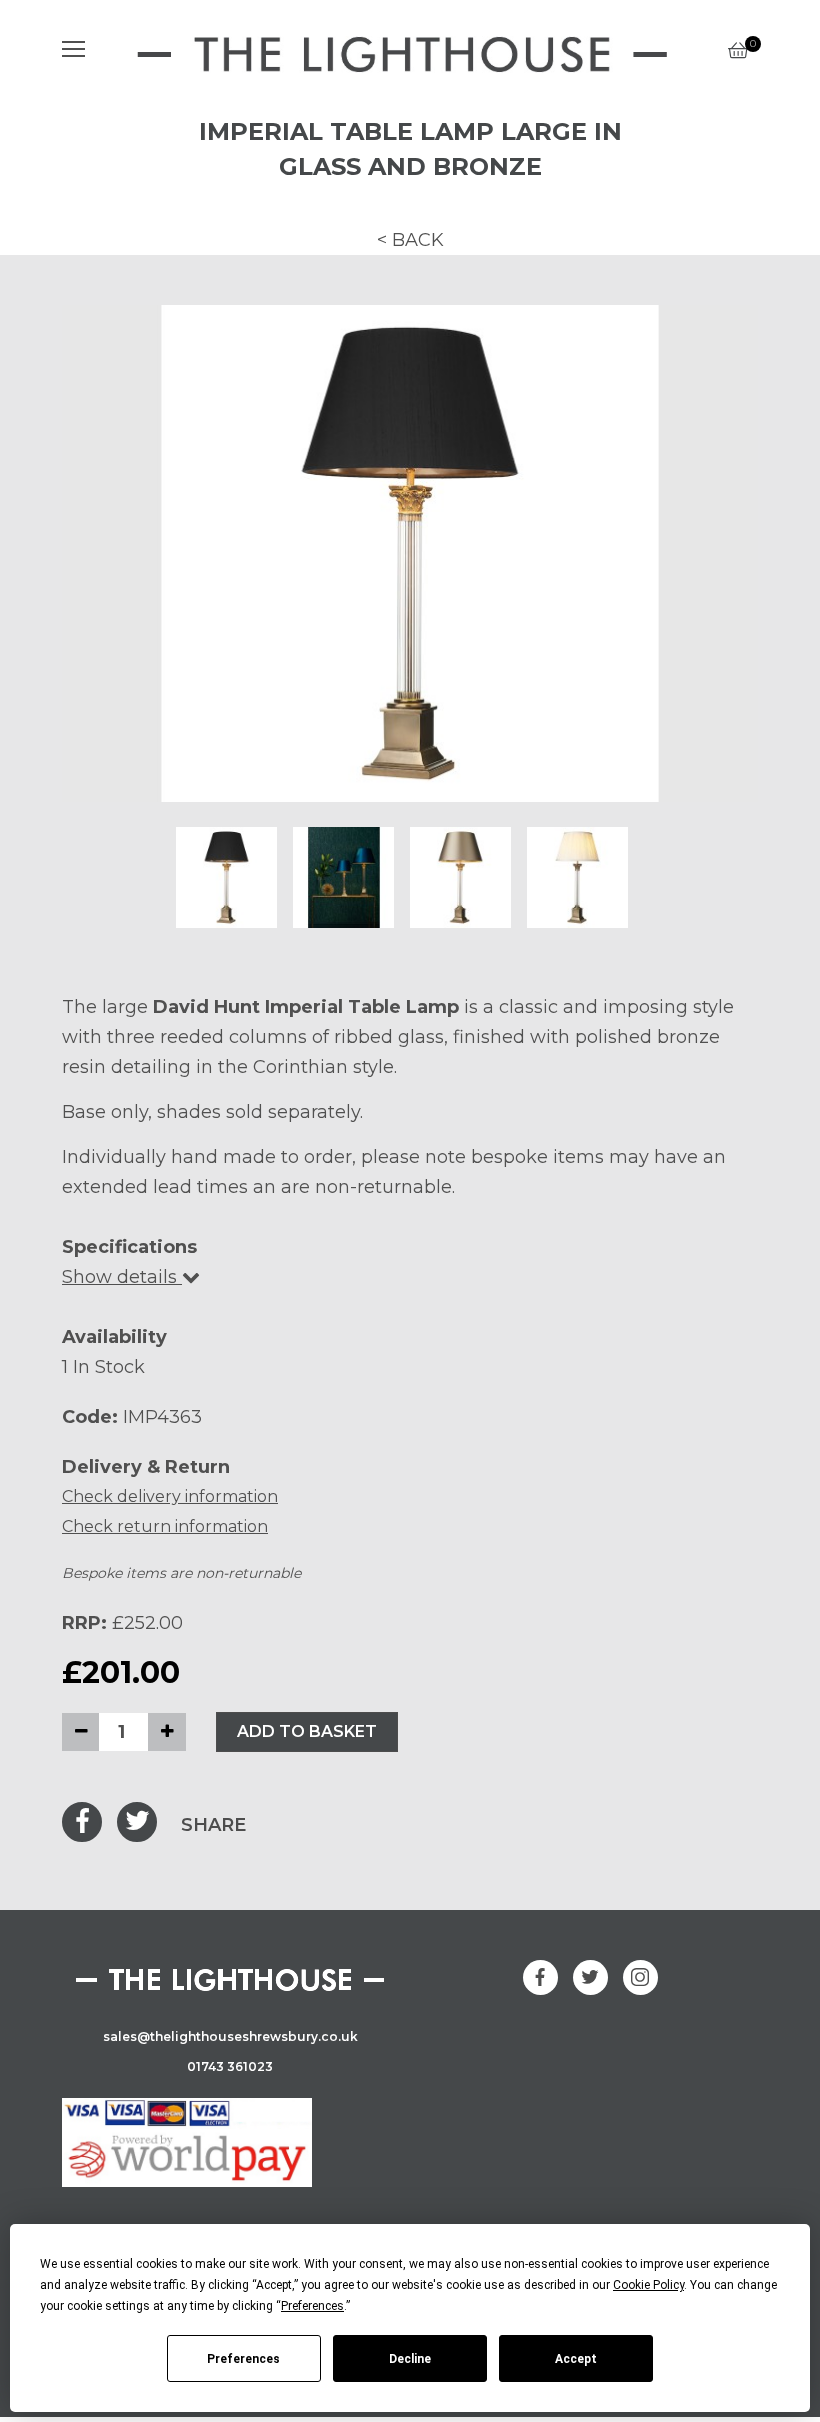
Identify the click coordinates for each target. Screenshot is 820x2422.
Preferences (243, 2359)
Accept (576, 2359)
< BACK (410, 240)
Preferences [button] (312, 2306)
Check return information (165, 1526)
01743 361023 (230, 2066)
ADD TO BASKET (307, 1731)
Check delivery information (170, 1496)
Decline (410, 2359)
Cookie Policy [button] (648, 2285)
